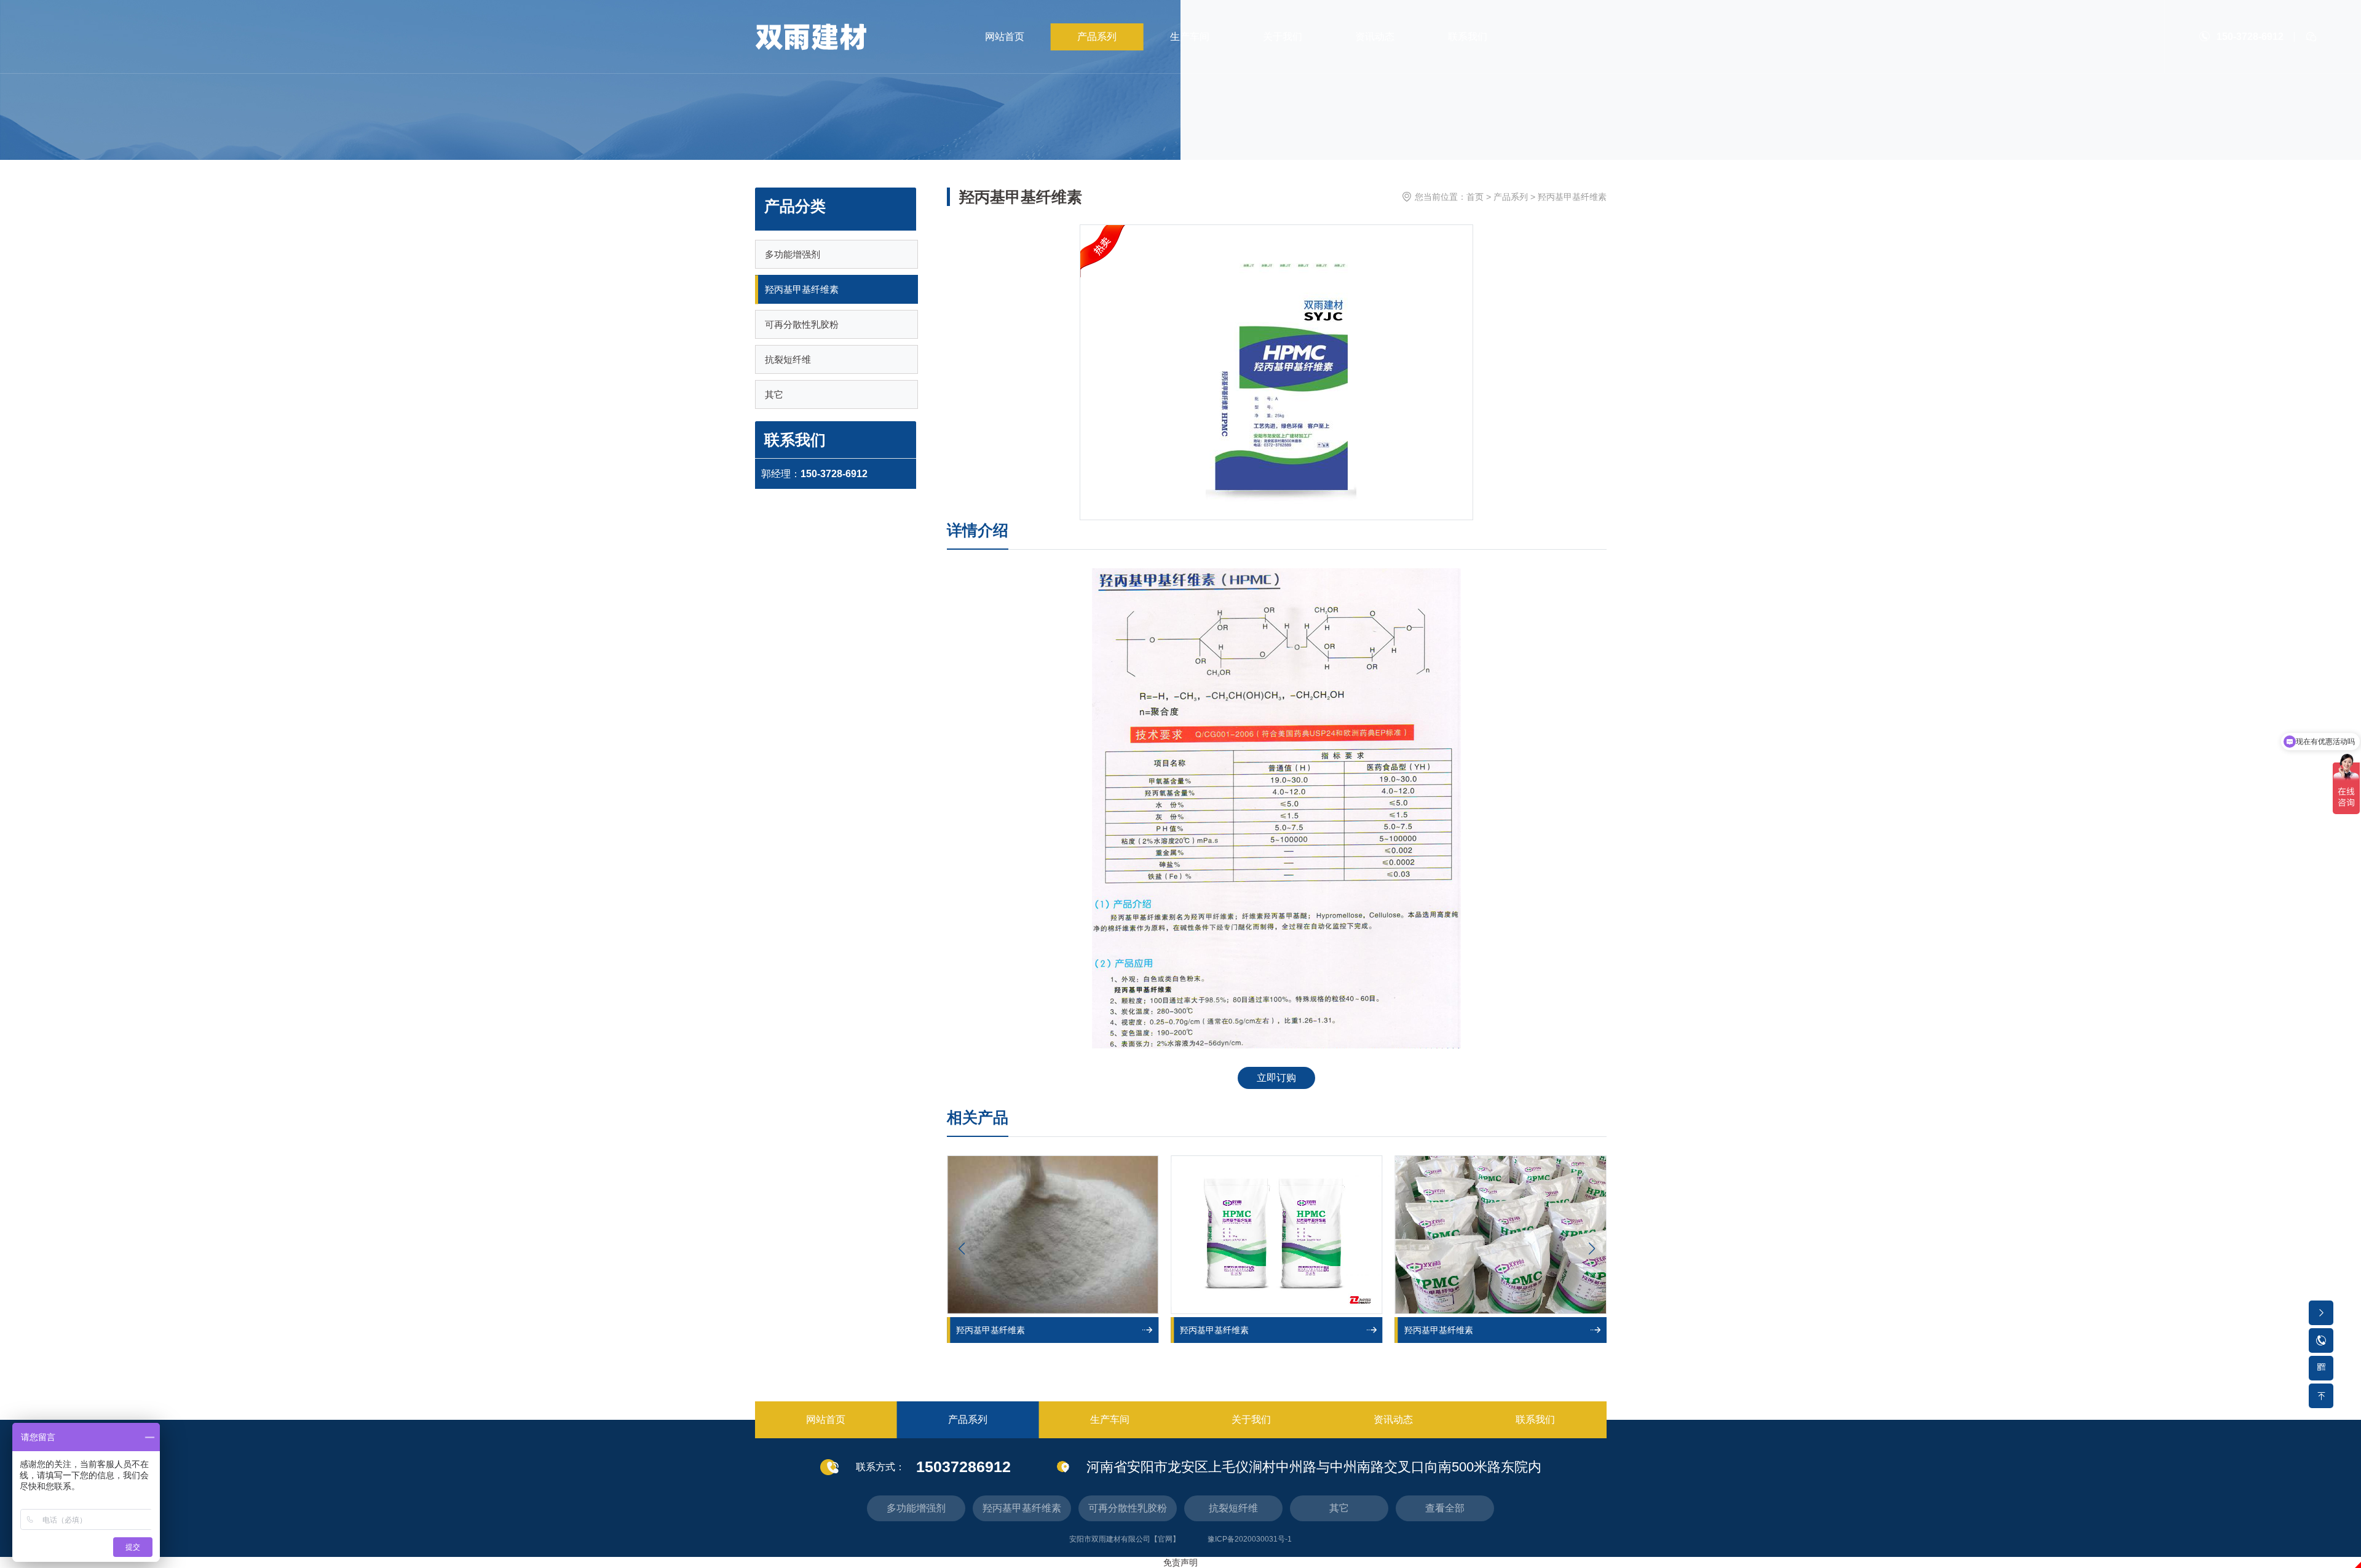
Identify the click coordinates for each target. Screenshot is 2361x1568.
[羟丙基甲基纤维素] (1053, 1235)
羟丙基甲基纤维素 (802, 289)
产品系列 (1097, 37)
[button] (1592, 1249)
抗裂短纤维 (788, 359)
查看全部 (1445, 1508)
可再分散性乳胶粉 (802, 324)
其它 (774, 394)
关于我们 (1283, 37)
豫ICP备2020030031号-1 (1250, 1539)
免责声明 (1180, 1562)
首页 (1475, 197)
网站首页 (1005, 37)
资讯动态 (1375, 37)
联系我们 (1468, 37)
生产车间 (1190, 37)
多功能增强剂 (793, 254)
